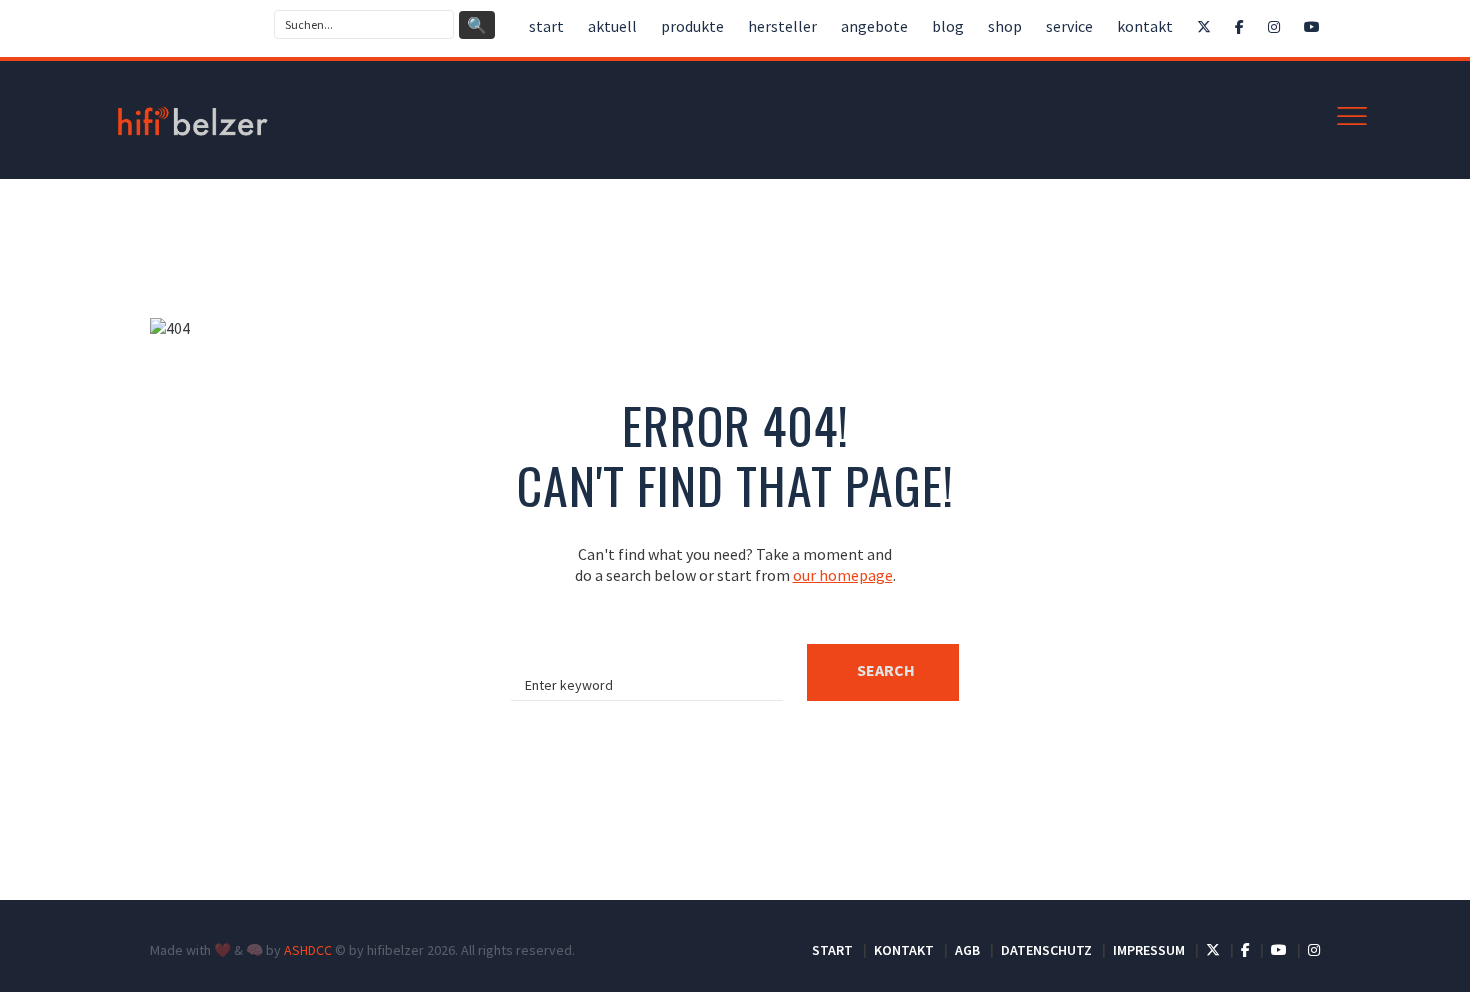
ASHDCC (308, 950)
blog (948, 26)
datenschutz (1046, 950)
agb (967, 950)
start (546, 26)
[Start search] (883, 672)
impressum (1149, 950)
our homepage (843, 575)
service (1069, 26)
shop (1005, 26)
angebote (874, 26)
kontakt (1145, 26)
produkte (692, 26)
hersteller (782, 26)
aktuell (612, 26)
